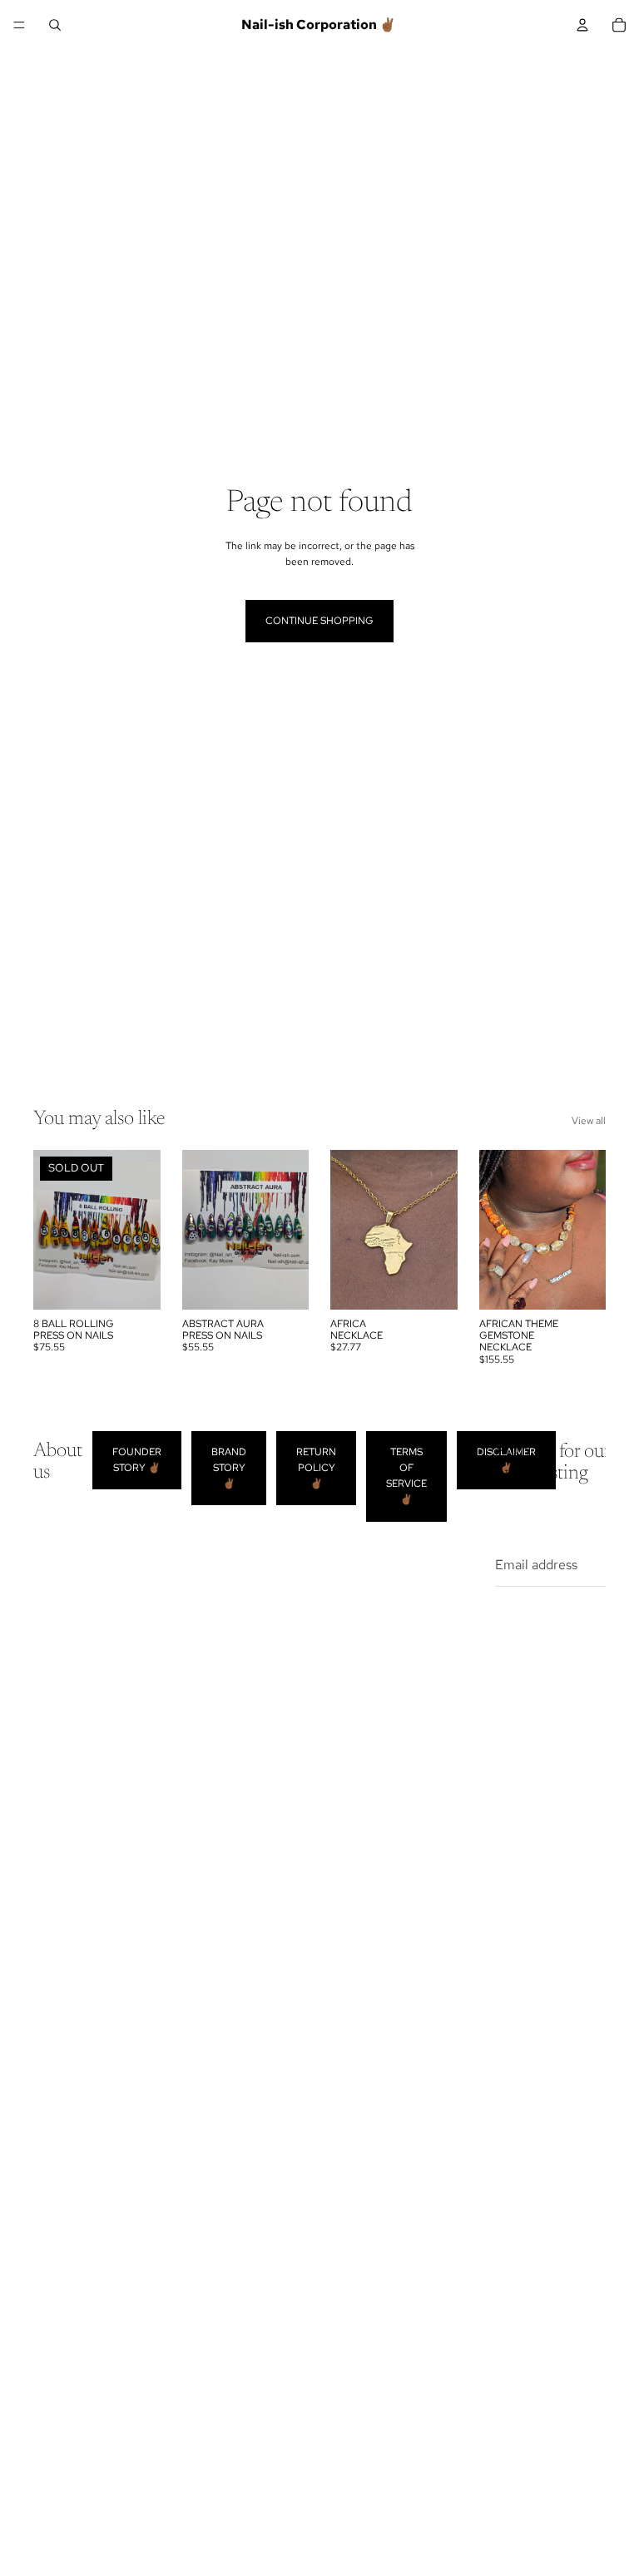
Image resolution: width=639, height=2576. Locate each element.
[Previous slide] (349, 1230)
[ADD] (283, 1284)
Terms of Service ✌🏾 (406, 1476)
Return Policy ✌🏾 (316, 1468)
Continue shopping (319, 621)
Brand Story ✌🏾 (229, 1468)
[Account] (582, 25)
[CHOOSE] (432, 1284)
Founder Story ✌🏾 (137, 1460)
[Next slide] (439, 1230)
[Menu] (19, 25)
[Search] (55, 25)
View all (589, 1121)
